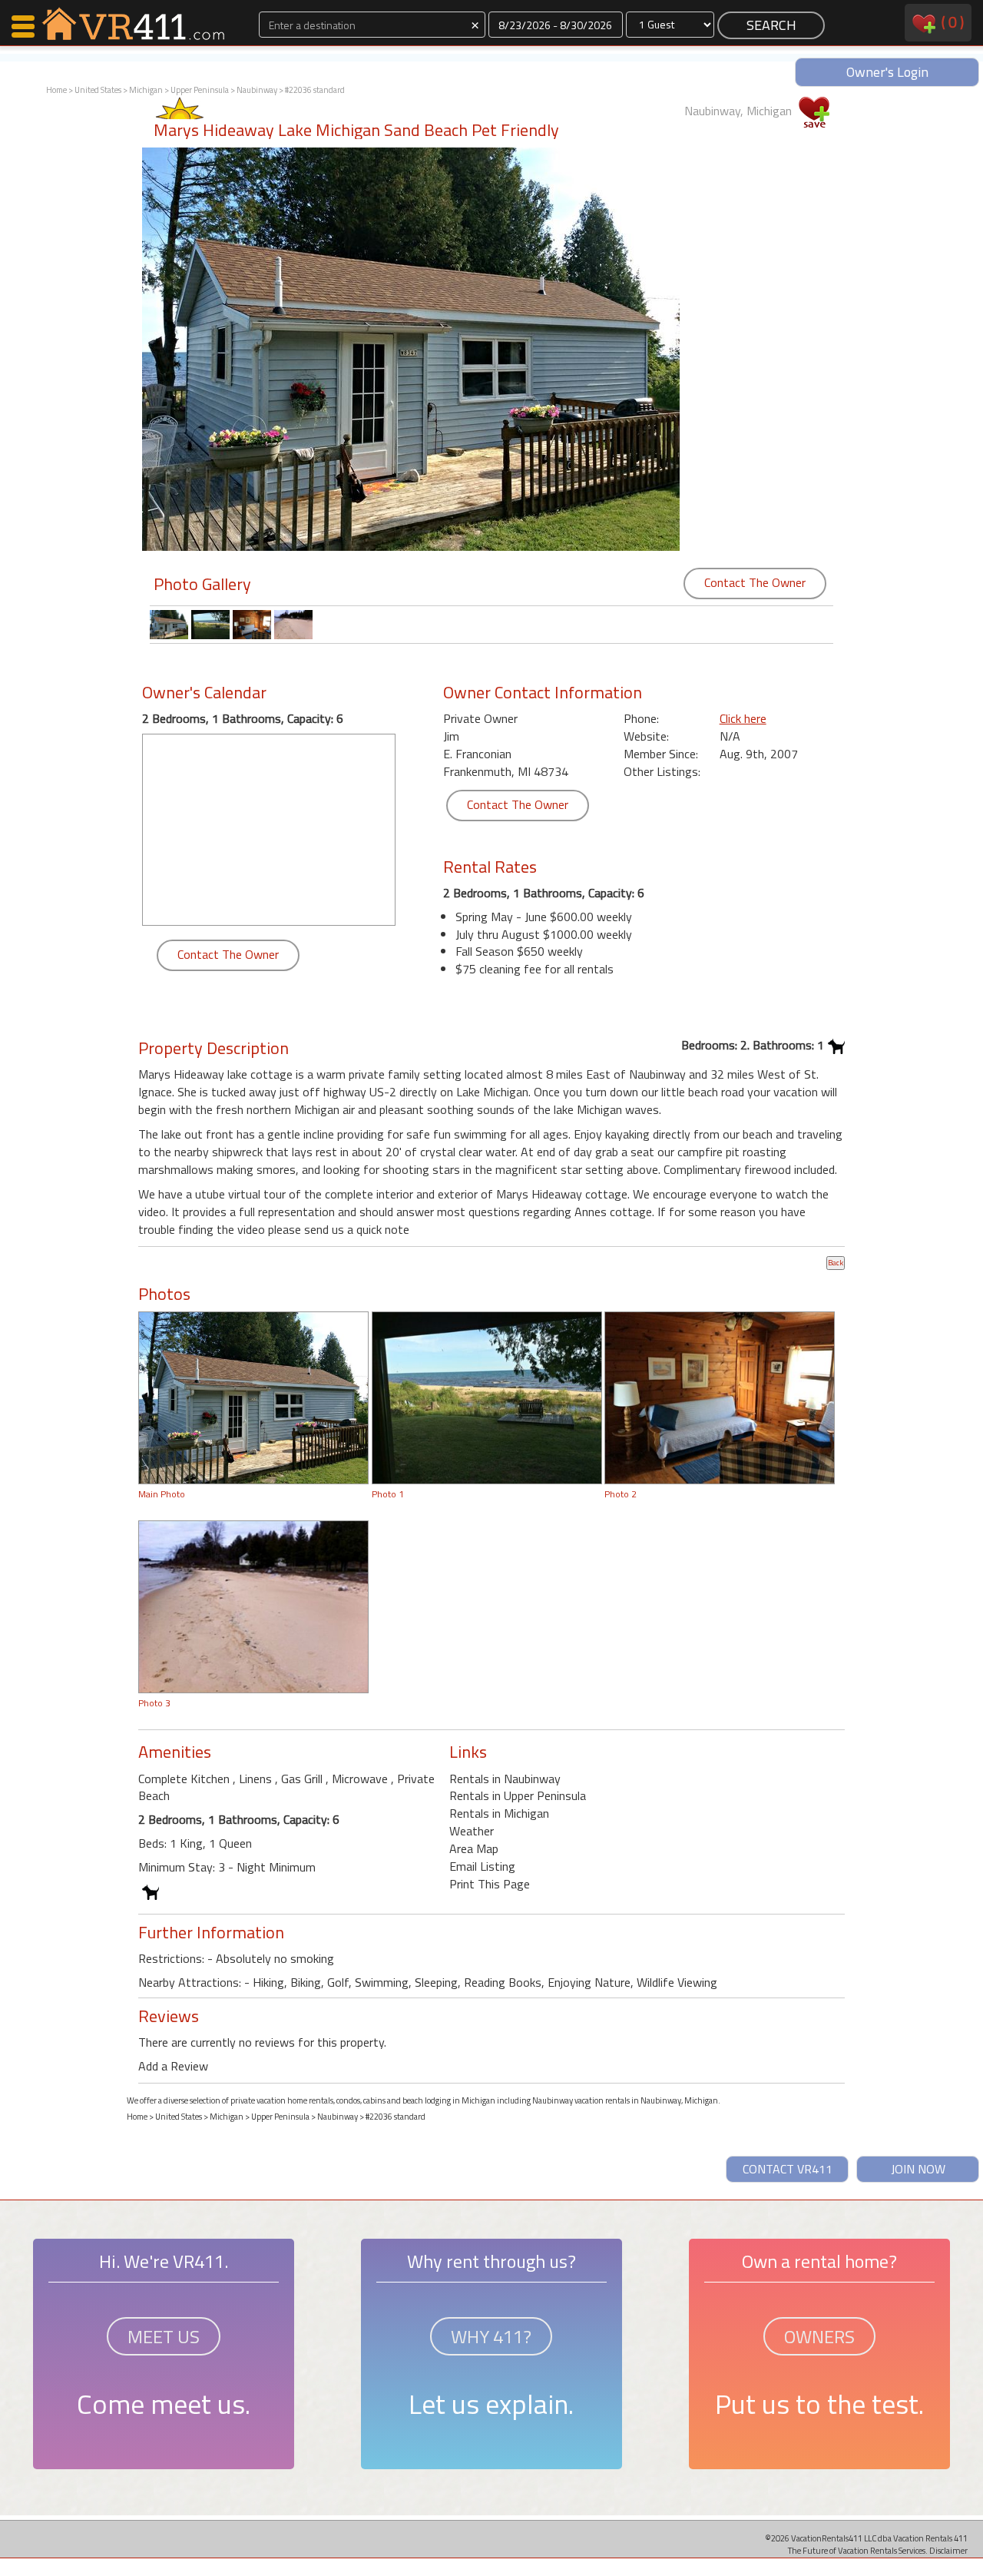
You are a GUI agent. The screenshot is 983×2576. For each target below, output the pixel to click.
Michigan (146, 90)
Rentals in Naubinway (505, 1779)
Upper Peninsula (200, 90)
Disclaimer (948, 2550)
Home (56, 90)
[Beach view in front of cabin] (253, 1606)
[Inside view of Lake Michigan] (487, 1397)
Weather (472, 1831)
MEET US (164, 2336)
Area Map (474, 1848)
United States (98, 90)
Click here (743, 718)
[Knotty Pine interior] (720, 1397)
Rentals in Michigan (499, 1813)
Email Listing (482, 1866)
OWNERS (819, 2336)
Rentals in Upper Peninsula (518, 1795)
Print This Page (490, 1884)
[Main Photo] (253, 1397)
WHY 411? (491, 2336)
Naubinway (257, 90)
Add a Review (173, 2066)
